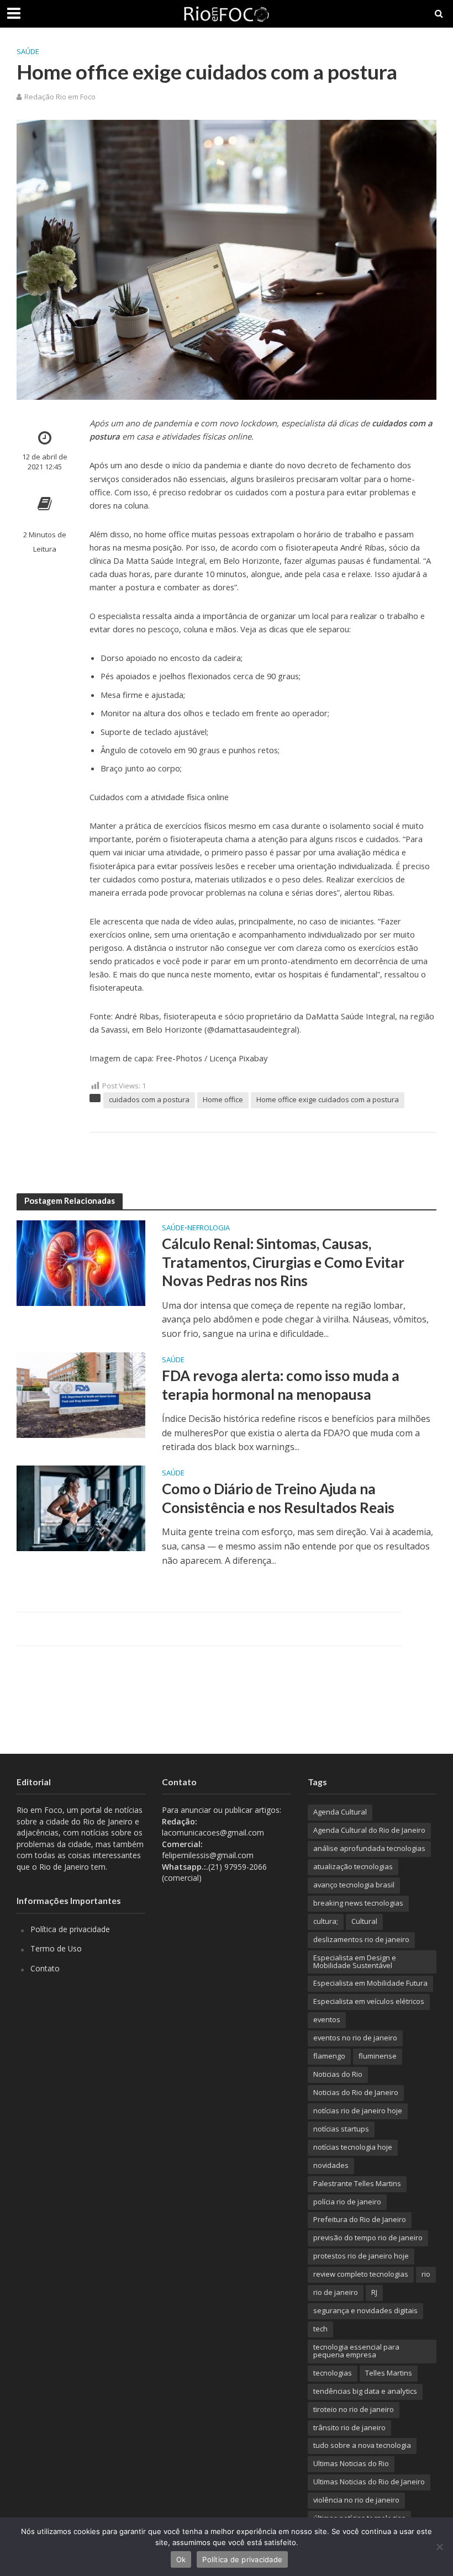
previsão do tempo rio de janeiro (368, 2238)
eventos (327, 2019)
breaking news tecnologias (358, 1903)
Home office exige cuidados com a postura (328, 1099)
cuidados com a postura (149, 1099)
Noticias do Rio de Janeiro (356, 2092)
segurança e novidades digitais (365, 2310)
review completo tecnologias (361, 2274)
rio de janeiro (336, 2292)
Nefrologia (209, 1228)
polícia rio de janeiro (347, 2202)
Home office (223, 1099)
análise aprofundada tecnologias (369, 1848)
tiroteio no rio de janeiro (354, 2409)
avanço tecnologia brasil (354, 1885)
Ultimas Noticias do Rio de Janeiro (369, 2482)
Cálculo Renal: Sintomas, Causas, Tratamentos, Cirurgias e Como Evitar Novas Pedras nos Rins (283, 1262)
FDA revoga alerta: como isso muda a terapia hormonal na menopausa (281, 1385)
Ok (181, 2559)
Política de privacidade (70, 1929)
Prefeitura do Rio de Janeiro (360, 2219)
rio (426, 2274)
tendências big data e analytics (365, 2391)
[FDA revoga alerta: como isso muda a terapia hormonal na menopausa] (81, 1394)
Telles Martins (389, 2373)
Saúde (28, 51)
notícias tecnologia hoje (353, 2147)
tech (320, 2329)
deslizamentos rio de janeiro (361, 1939)
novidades (331, 2165)
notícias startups (341, 2129)
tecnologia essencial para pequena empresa (356, 2351)
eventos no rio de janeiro (355, 2038)
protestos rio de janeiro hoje (361, 2256)
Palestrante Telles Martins (357, 2183)
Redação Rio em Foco (60, 97)
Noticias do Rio (338, 2074)
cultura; (326, 1921)
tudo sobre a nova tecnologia (362, 2445)
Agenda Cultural (340, 1812)
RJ (374, 2292)
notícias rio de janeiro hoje (358, 2110)
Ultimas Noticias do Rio (351, 2463)
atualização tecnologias (353, 1866)
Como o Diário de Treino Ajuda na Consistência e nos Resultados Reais (278, 1498)
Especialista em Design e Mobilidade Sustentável (355, 1961)
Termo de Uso (56, 1948)
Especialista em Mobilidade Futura (370, 1983)
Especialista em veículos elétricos (369, 2001)
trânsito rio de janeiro (349, 2427)
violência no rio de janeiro (356, 2500)
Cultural (364, 1921)
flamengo (329, 2056)
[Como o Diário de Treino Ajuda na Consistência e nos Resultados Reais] (81, 1507)
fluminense (378, 2056)
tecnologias (333, 2373)
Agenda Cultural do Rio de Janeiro (369, 1830)
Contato (45, 1968)
